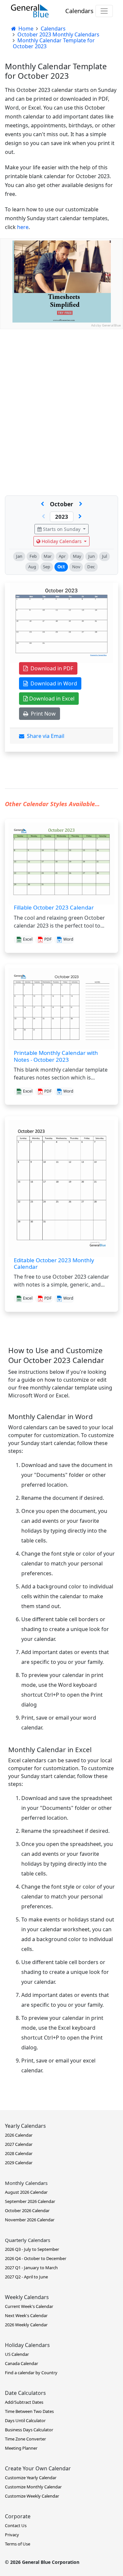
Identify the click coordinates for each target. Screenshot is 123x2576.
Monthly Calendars (26, 2183)
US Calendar (17, 2354)
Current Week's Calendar (29, 2306)
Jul (104, 556)
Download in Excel (51, 699)
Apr (62, 556)
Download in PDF (51, 668)
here (23, 227)
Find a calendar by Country (31, 2373)
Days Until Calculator (25, 2420)
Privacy (12, 2535)
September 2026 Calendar (30, 2201)
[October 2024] (80, 517)
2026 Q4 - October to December (36, 2258)
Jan (19, 556)
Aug (32, 567)
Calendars (79, 11)
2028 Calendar (19, 2153)
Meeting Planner (21, 2448)
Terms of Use (18, 2544)
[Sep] (42, 504)
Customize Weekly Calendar (32, 2496)
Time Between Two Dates (29, 2411)
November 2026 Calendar (30, 2220)
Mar (48, 556)
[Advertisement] (61, 391)
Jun (92, 556)
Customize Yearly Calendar (31, 2478)
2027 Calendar (19, 2144)
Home (25, 29)
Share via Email (44, 736)
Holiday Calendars (62, 541)
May (77, 556)
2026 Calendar (19, 2135)
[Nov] (81, 504)
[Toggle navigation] (104, 11)
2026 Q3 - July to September (32, 2249)
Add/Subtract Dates (24, 2402)
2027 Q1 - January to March (31, 2268)
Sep (47, 567)
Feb (33, 556)
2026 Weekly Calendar (26, 2325)
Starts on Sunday (62, 529)
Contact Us (16, 2525)
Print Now (42, 714)
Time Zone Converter (25, 2439)
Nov (76, 567)
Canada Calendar (21, 2363)
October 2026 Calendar (27, 2210)
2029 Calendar (19, 2163)
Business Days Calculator (29, 2430)
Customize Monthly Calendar (33, 2487)
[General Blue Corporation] (30, 11)
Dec (91, 567)
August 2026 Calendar (26, 2192)
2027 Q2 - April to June (26, 2277)
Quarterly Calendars (28, 2240)
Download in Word (52, 683)
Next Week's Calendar (26, 2315)
